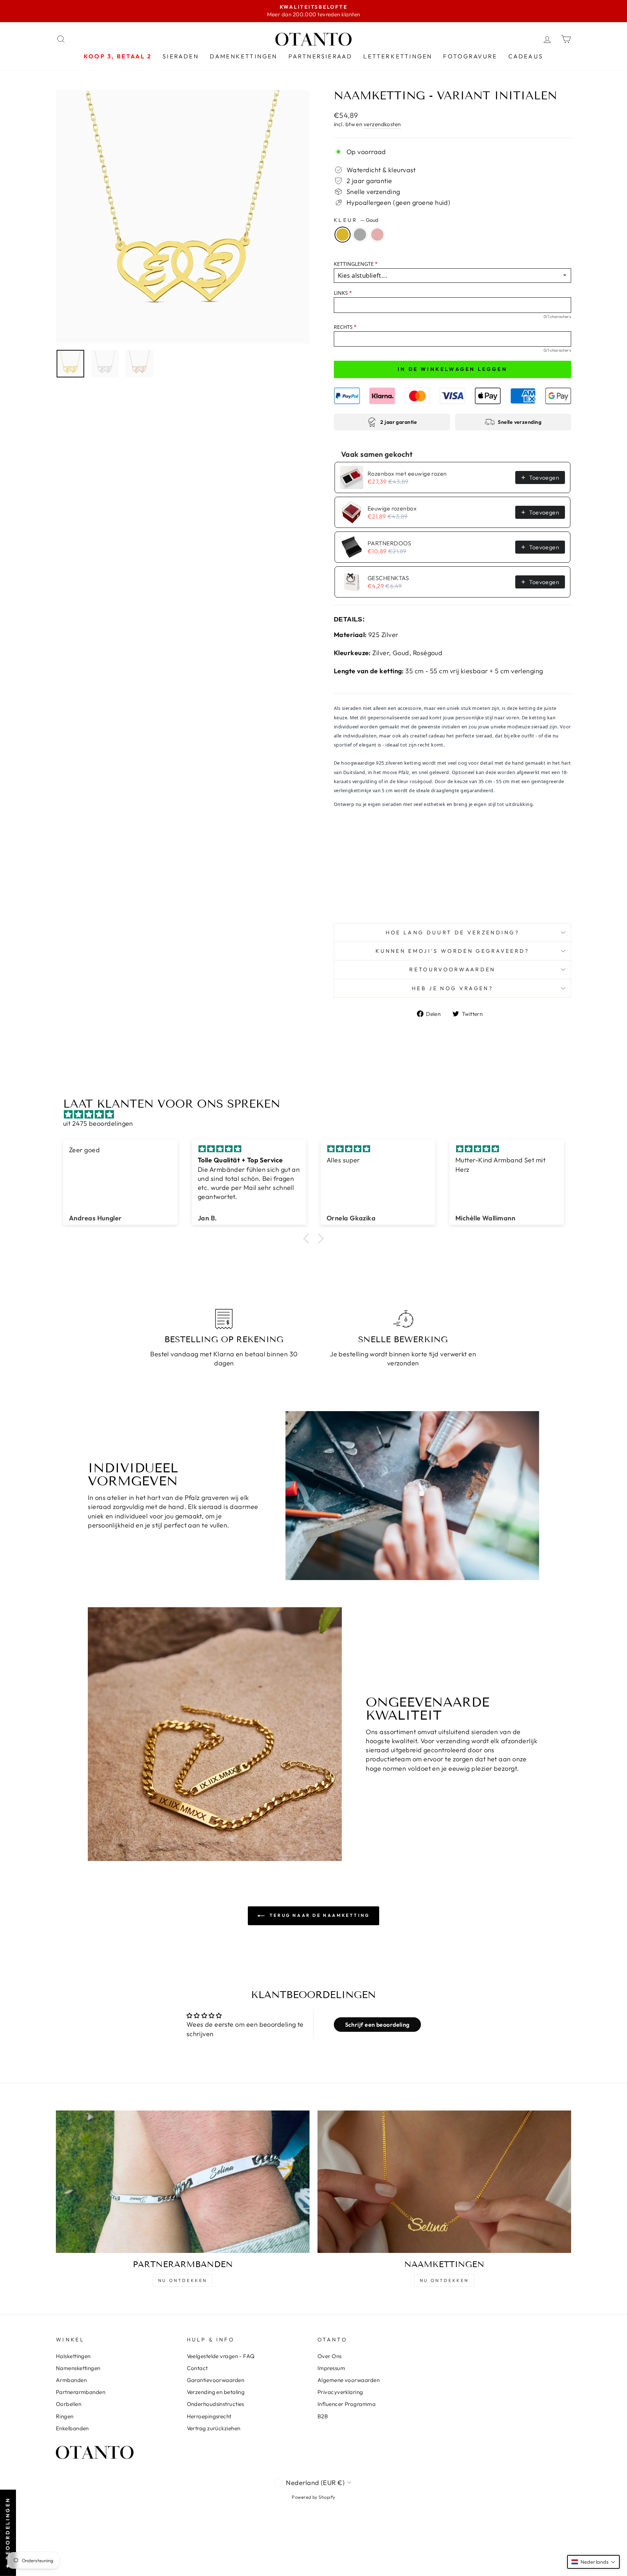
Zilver (360, 235)
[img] (317, 1114)
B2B (323, 2416)
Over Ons (330, 2356)
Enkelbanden (72, 2428)
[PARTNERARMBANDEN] (183, 2182)
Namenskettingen (78, 2368)
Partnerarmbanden (81, 2392)
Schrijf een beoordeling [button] (377, 2025)
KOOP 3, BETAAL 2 (118, 56)
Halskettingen (73, 2356)
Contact (197, 2368)
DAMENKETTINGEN (244, 56)
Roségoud (377, 235)
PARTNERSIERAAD (321, 56)
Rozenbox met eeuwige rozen (407, 474)
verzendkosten (382, 124)
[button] (308, 1239)
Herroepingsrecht (209, 2416)
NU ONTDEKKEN (183, 2280)
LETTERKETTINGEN (398, 56)
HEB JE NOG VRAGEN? (452, 988)
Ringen (65, 2416)
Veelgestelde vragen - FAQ (221, 2356)
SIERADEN (181, 56)
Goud (343, 235)
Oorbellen (69, 2404)
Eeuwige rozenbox (392, 508)
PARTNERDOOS (390, 543)
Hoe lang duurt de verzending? (452, 933)
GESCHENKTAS (388, 578)
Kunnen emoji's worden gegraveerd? (452, 951)
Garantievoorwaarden (216, 2380)
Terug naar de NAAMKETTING (319, 1915)
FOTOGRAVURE (470, 56)
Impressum (331, 2368)
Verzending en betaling (216, 2392)
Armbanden (71, 2380)
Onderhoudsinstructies (216, 2404)
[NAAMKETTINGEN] (444, 2182)
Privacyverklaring (340, 2392)
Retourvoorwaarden (452, 969)
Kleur (356, 220)
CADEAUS (526, 56)
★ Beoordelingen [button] (8, 2533)
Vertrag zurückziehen (214, 2428)
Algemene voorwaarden (349, 2380)
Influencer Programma (347, 2404)
